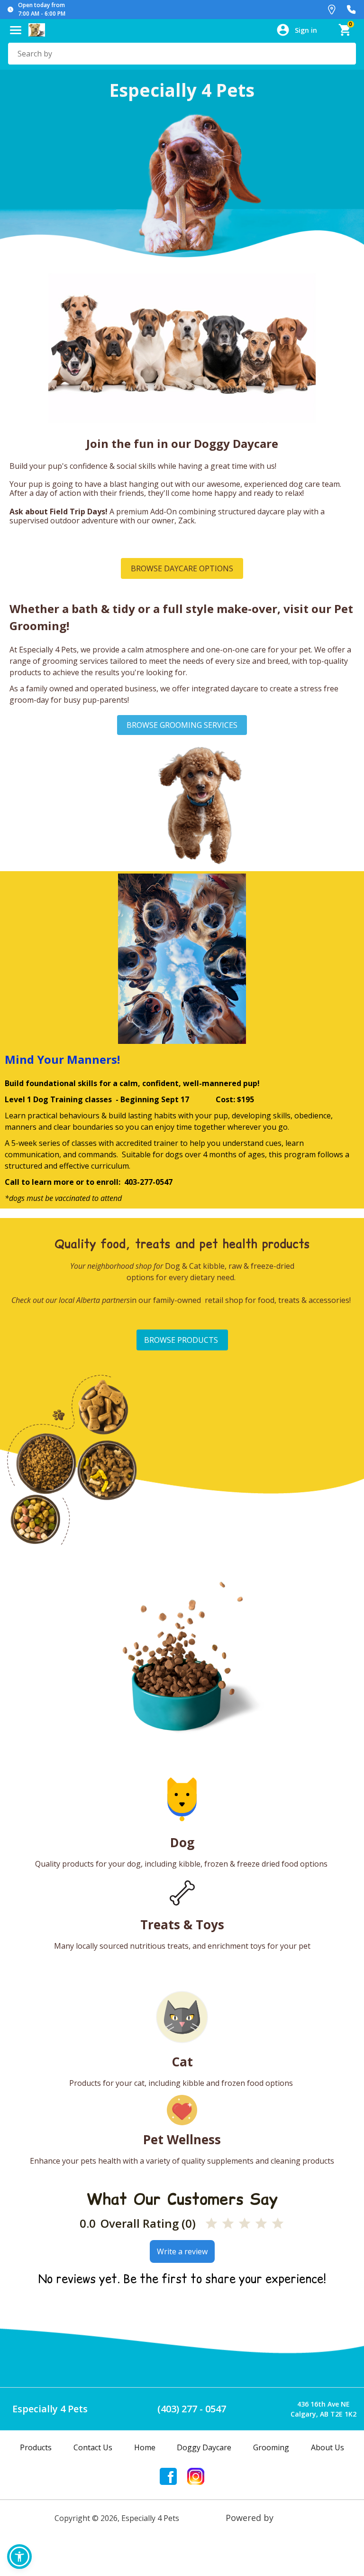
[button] (19, 2557)
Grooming (271, 2447)
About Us (328, 2447)
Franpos (293, 2518)
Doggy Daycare (204, 2447)
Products (36, 2447)
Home (145, 2447)
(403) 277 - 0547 (192, 2409)
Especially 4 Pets (50, 2409)
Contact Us (93, 2447)
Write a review (182, 2251)
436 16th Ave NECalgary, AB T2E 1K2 (323, 2409)
